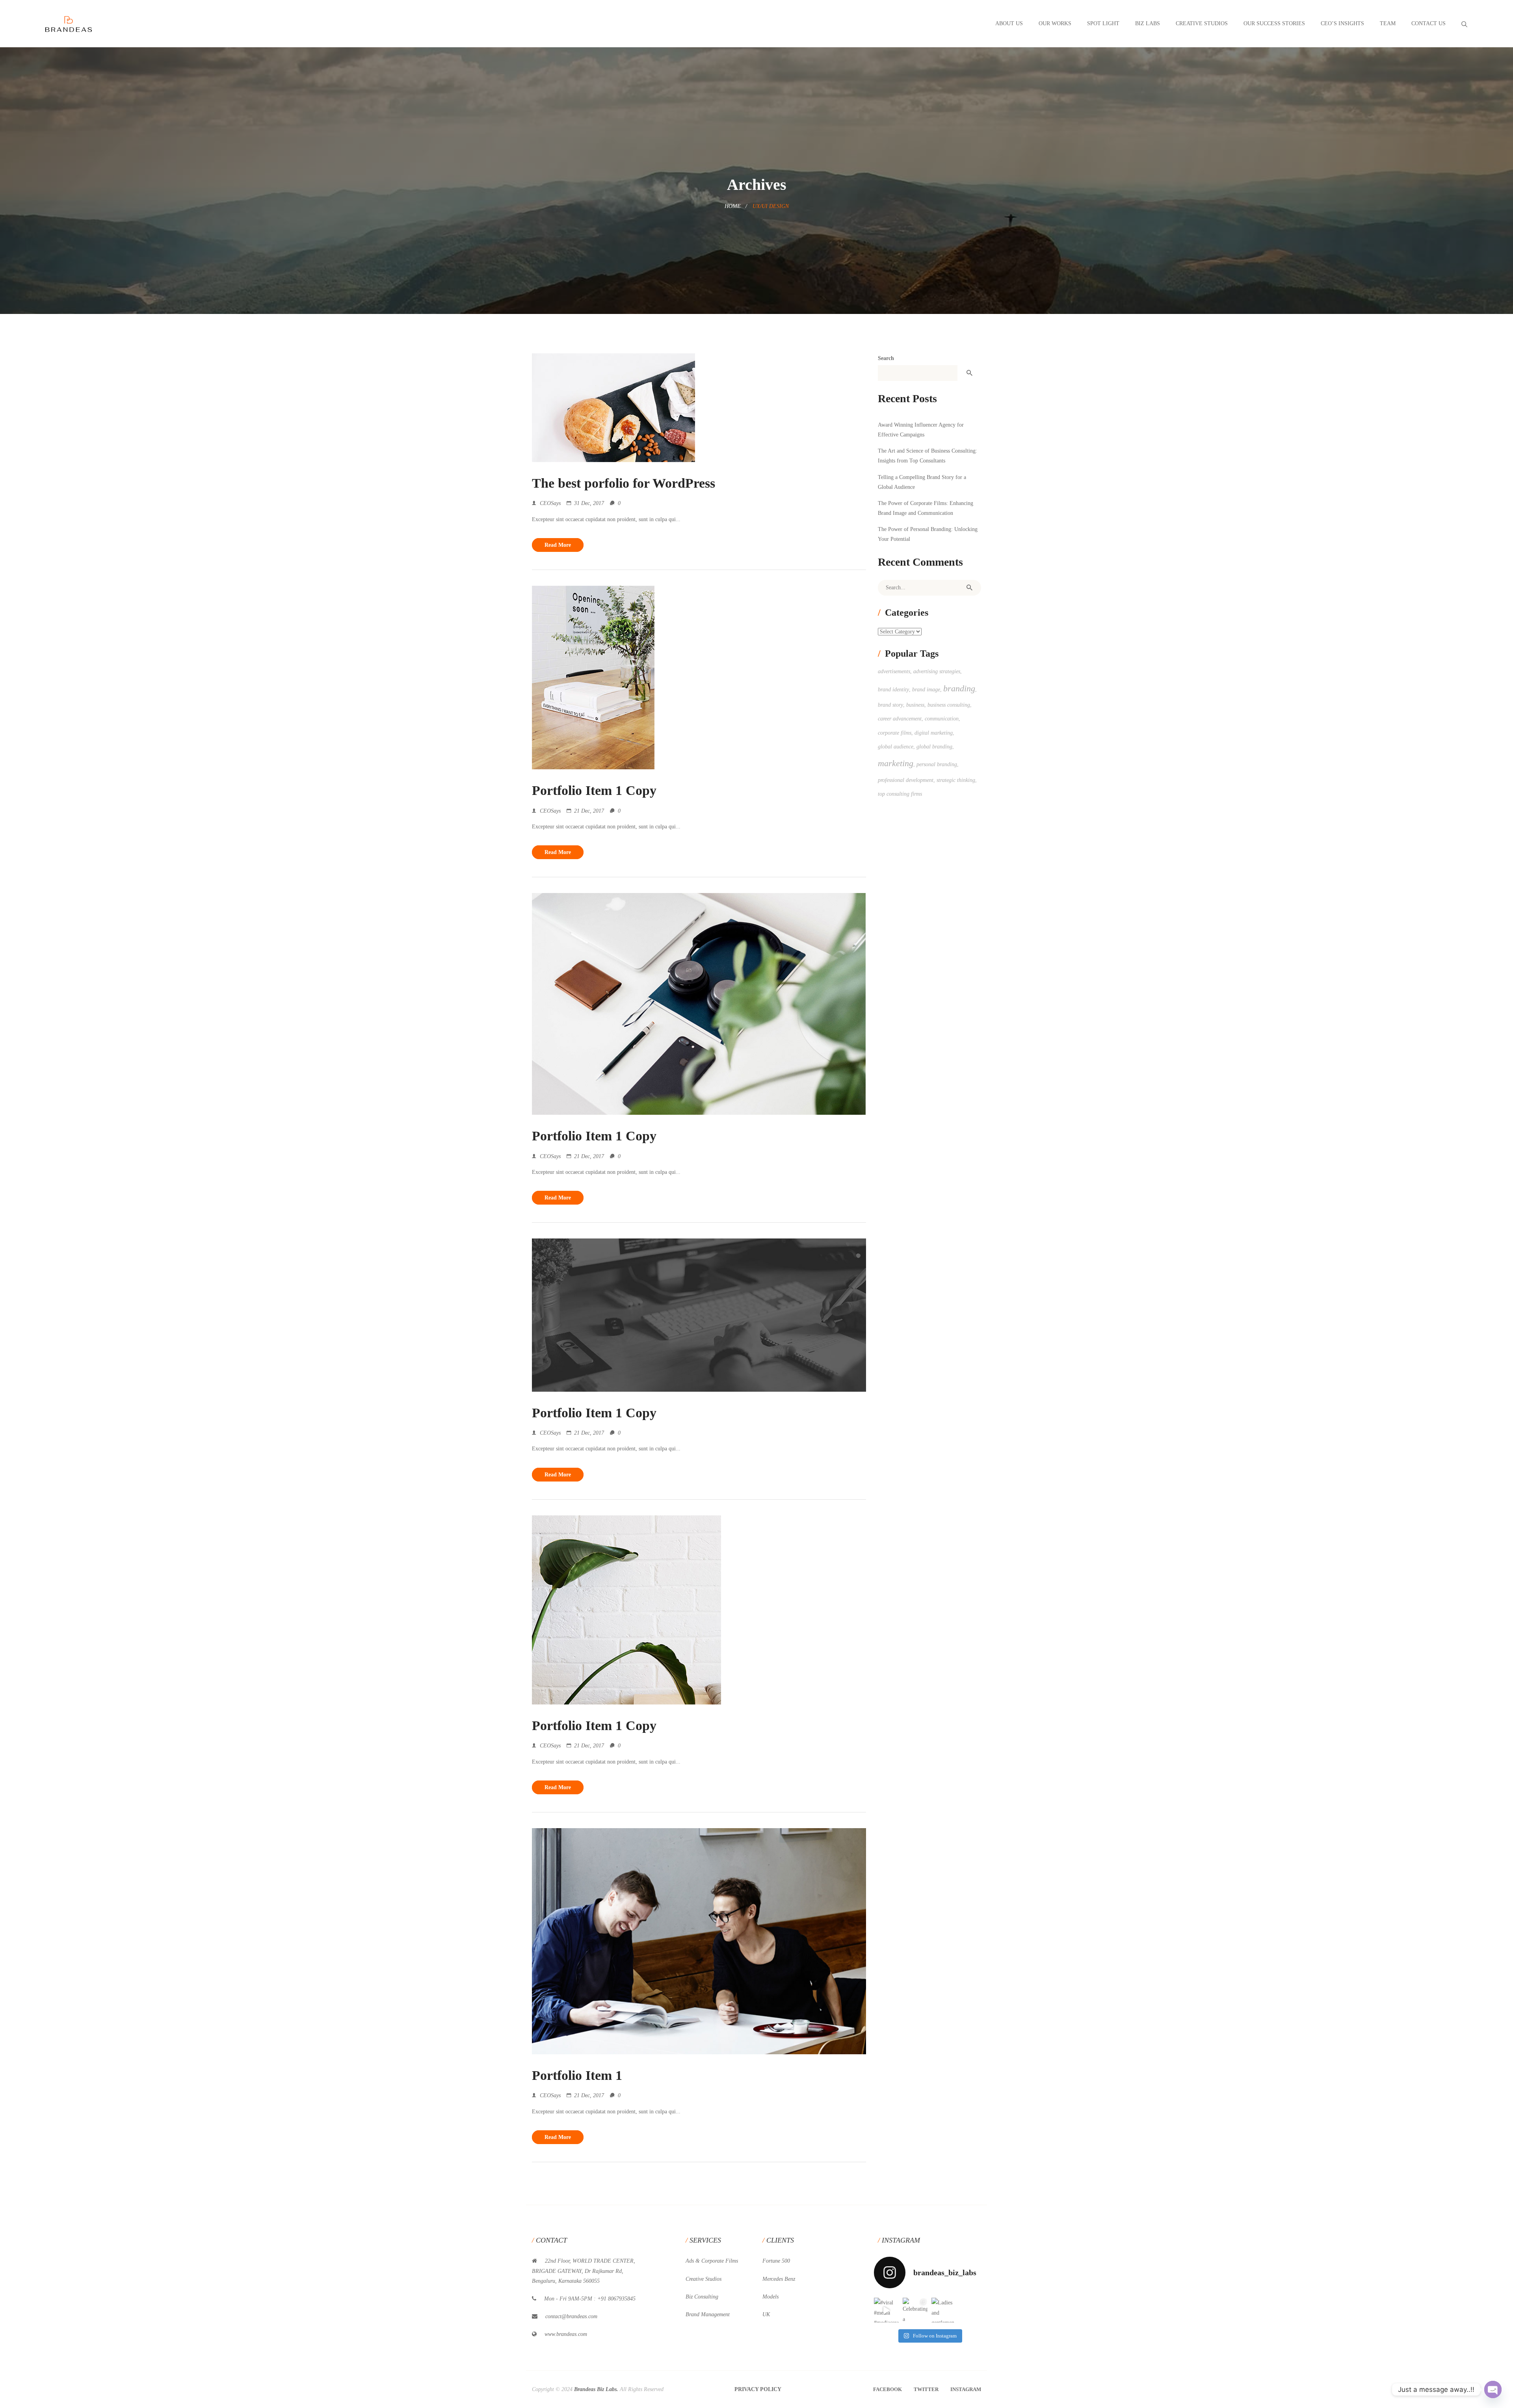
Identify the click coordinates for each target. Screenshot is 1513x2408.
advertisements (894, 671)
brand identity (893, 690)
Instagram (966, 2389)
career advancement (900, 719)
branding (959, 688)
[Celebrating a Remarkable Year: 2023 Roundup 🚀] (915, 2310)
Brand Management (708, 2314)
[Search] (969, 588)
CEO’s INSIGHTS (1342, 23)
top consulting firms (900, 794)
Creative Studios (704, 2279)
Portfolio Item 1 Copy (594, 790)
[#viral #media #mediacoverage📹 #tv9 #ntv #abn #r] (886, 2310)
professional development (906, 780)
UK (766, 2314)
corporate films (895, 733)
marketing (896, 763)
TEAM (1388, 23)
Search (886, 358)
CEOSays (550, 503)
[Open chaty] (1493, 2389)
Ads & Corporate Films (712, 2261)
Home (733, 206)
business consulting (949, 705)
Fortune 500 (776, 2261)
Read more (558, 545)
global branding (934, 747)
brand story (890, 705)
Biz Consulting (702, 2297)
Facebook (888, 2389)
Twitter (926, 2389)
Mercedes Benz (779, 2279)
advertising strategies (937, 671)
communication (942, 719)
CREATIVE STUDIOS (1202, 23)
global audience (896, 747)
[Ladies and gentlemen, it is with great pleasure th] (944, 2310)
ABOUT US (1009, 23)
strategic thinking (956, 780)
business (915, 705)
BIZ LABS (1148, 23)
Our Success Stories (1274, 23)
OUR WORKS (1055, 23)
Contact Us (1428, 23)
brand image (926, 690)
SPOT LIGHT (1103, 23)
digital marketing (934, 733)
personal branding (937, 764)
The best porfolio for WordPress (624, 483)
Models (770, 2297)
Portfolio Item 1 (577, 2075)
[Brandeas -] (69, 23)
